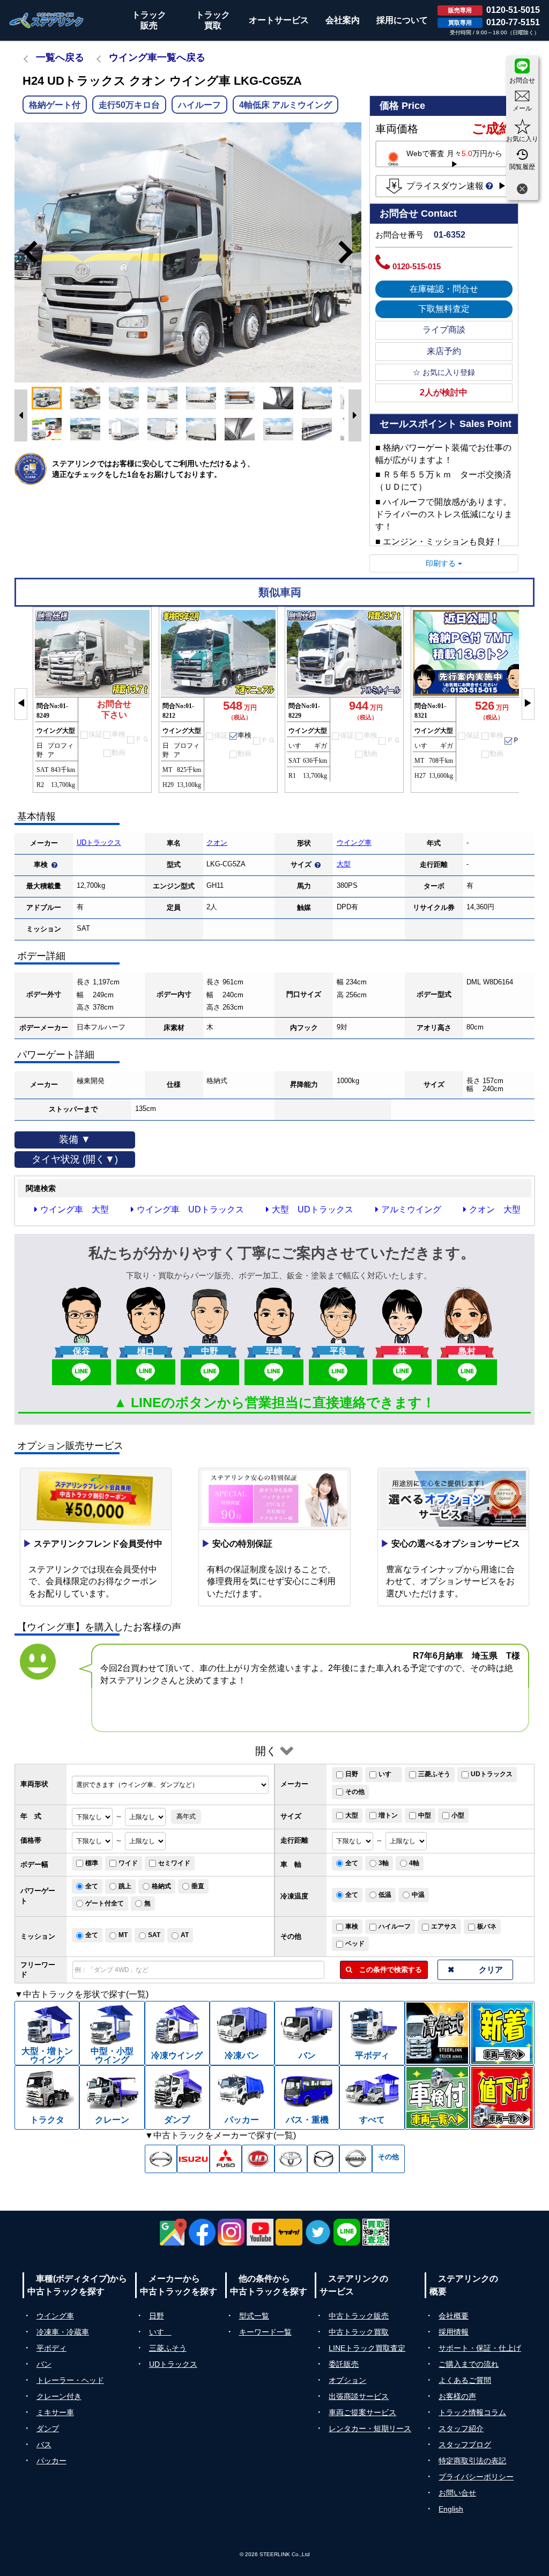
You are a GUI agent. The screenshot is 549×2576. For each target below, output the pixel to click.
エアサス (444, 1926)
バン (44, 2364)
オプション (347, 2380)
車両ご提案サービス (362, 2412)
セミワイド (174, 1863)
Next (351, 252)
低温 (385, 1895)
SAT (154, 1935)
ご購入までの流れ (469, 2364)
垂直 (198, 1886)
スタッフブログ (465, 2445)
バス (44, 2445)
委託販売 (344, 2364)
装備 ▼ (75, 1139)
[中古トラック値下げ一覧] (502, 2097)
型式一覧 (254, 2316)
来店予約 (444, 351)
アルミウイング (411, 1209)
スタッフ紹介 (461, 2428)
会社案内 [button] (343, 20)
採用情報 (454, 2332)
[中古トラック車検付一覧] (437, 2097)
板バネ (487, 1926)
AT (185, 1935)
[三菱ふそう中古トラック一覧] (226, 2159)
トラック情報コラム (472, 2412)
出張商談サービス (359, 2396)
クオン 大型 (495, 1209)
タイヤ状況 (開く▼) (75, 1159)
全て (352, 1863)
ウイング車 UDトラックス (190, 1209)
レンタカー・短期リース (370, 2428)
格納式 (161, 1886)
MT (123, 1935)
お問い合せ (457, 2493)
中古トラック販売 (359, 2316)
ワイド (128, 1863)
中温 (418, 1895)
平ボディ (51, 2348)
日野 (352, 1774)
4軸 (414, 1863)
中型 (425, 1815)
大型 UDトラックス (313, 1209)
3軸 (384, 1863)
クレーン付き (59, 2396)
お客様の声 (457, 2396)
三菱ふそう (434, 1774)
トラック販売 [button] (149, 20)
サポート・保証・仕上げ (480, 2348)
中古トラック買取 (359, 2332)
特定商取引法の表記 (472, 2461)
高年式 (186, 1816)
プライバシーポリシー (476, 2477)
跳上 (125, 1886)
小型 (458, 1815)
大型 (344, 864)
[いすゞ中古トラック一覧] (193, 2159)
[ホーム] (47, 20)
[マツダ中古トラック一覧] (324, 2159)
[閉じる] (522, 190)
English (451, 2509)
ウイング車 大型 (75, 1209)
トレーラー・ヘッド (70, 2380)
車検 (352, 1926)
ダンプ (48, 2428)
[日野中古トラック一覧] (161, 2159)
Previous (25, 252)
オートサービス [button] (279, 20)
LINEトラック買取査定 (367, 2348)
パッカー (51, 2461)
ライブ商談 (444, 330)
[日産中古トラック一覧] (356, 2159)
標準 (92, 1863)
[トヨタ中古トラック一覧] (291, 2159)
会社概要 (454, 2316)
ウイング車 (354, 842)
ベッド (355, 1944)
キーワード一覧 (265, 2332)
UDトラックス (99, 842)
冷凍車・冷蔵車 (63, 2332)
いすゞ (388, 1774)
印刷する (442, 563)
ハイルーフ (395, 1926)
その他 (355, 1792)
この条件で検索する (387, 1970)
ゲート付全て (105, 1903)
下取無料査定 (444, 309)
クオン (217, 842)
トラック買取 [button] (213, 20)
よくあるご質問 (465, 2380)
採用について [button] (402, 20)
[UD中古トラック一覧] (258, 2159)
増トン (388, 1815)
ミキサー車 (55, 2412)
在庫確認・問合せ (444, 289)
